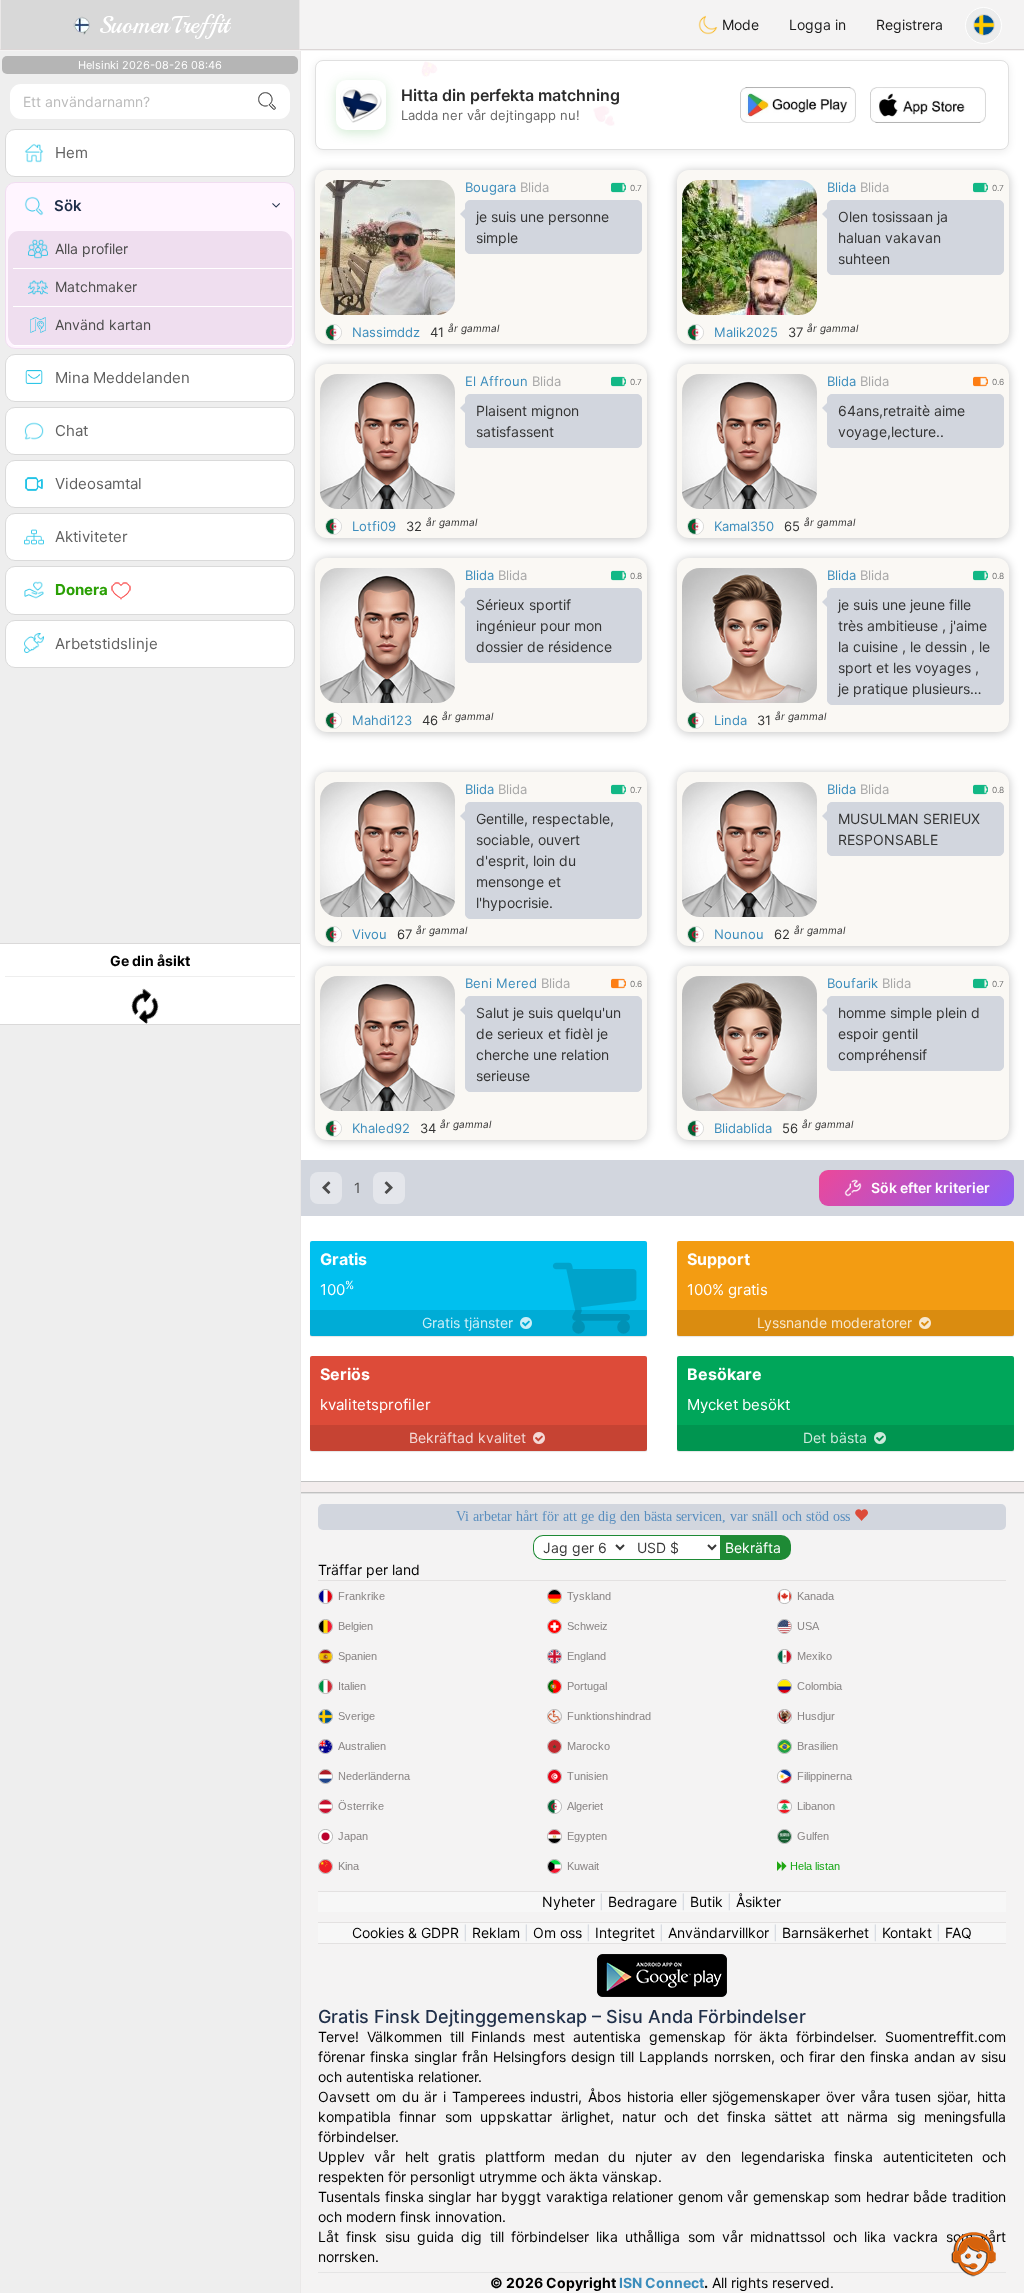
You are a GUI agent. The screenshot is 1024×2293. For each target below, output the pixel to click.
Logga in (817, 24)
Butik (706, 1901)
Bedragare (642, 1901)
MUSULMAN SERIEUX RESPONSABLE (909, 829)
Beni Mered (501, 983)
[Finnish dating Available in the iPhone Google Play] (662, 1963)
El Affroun (496, 381)
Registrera (909, 24)
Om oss (557, 1932)
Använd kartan (103, 324)
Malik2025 (746, 332)
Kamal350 (744, 526)
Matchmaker (96, 286)
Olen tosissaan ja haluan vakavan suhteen (893, 237)
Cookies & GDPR (405, 1932)
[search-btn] (267, 101)
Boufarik (852, 983)
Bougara (490, 187)
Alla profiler (91, 248)
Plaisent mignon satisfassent (527, 421)
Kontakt (907, 1932)
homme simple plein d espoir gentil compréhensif (909, 1033)
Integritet (625, 1932)
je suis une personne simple (542, 227)
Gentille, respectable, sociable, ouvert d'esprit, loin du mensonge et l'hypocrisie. (545, 860)
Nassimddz (386, 332)
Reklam (496, 1932)
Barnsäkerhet (825, 1932)
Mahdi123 (382, 720)
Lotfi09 (374, 526)
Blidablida (743, 1128)
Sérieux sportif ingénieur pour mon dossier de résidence (544, 625)
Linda (730, 720)
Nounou (739, 934)
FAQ (958, 1932)
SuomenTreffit (160, 25)
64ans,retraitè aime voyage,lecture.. (901, 421)
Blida (534, 187)
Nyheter (568, 1901)
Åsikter (758, 1901)
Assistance (974, 2253)
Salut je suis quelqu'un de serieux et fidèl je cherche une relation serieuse (548, 1044)
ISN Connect (661, 2282)
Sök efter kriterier (930, 1187)
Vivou (369, 934)
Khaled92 (381, 1128)
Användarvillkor (718, 1932)
